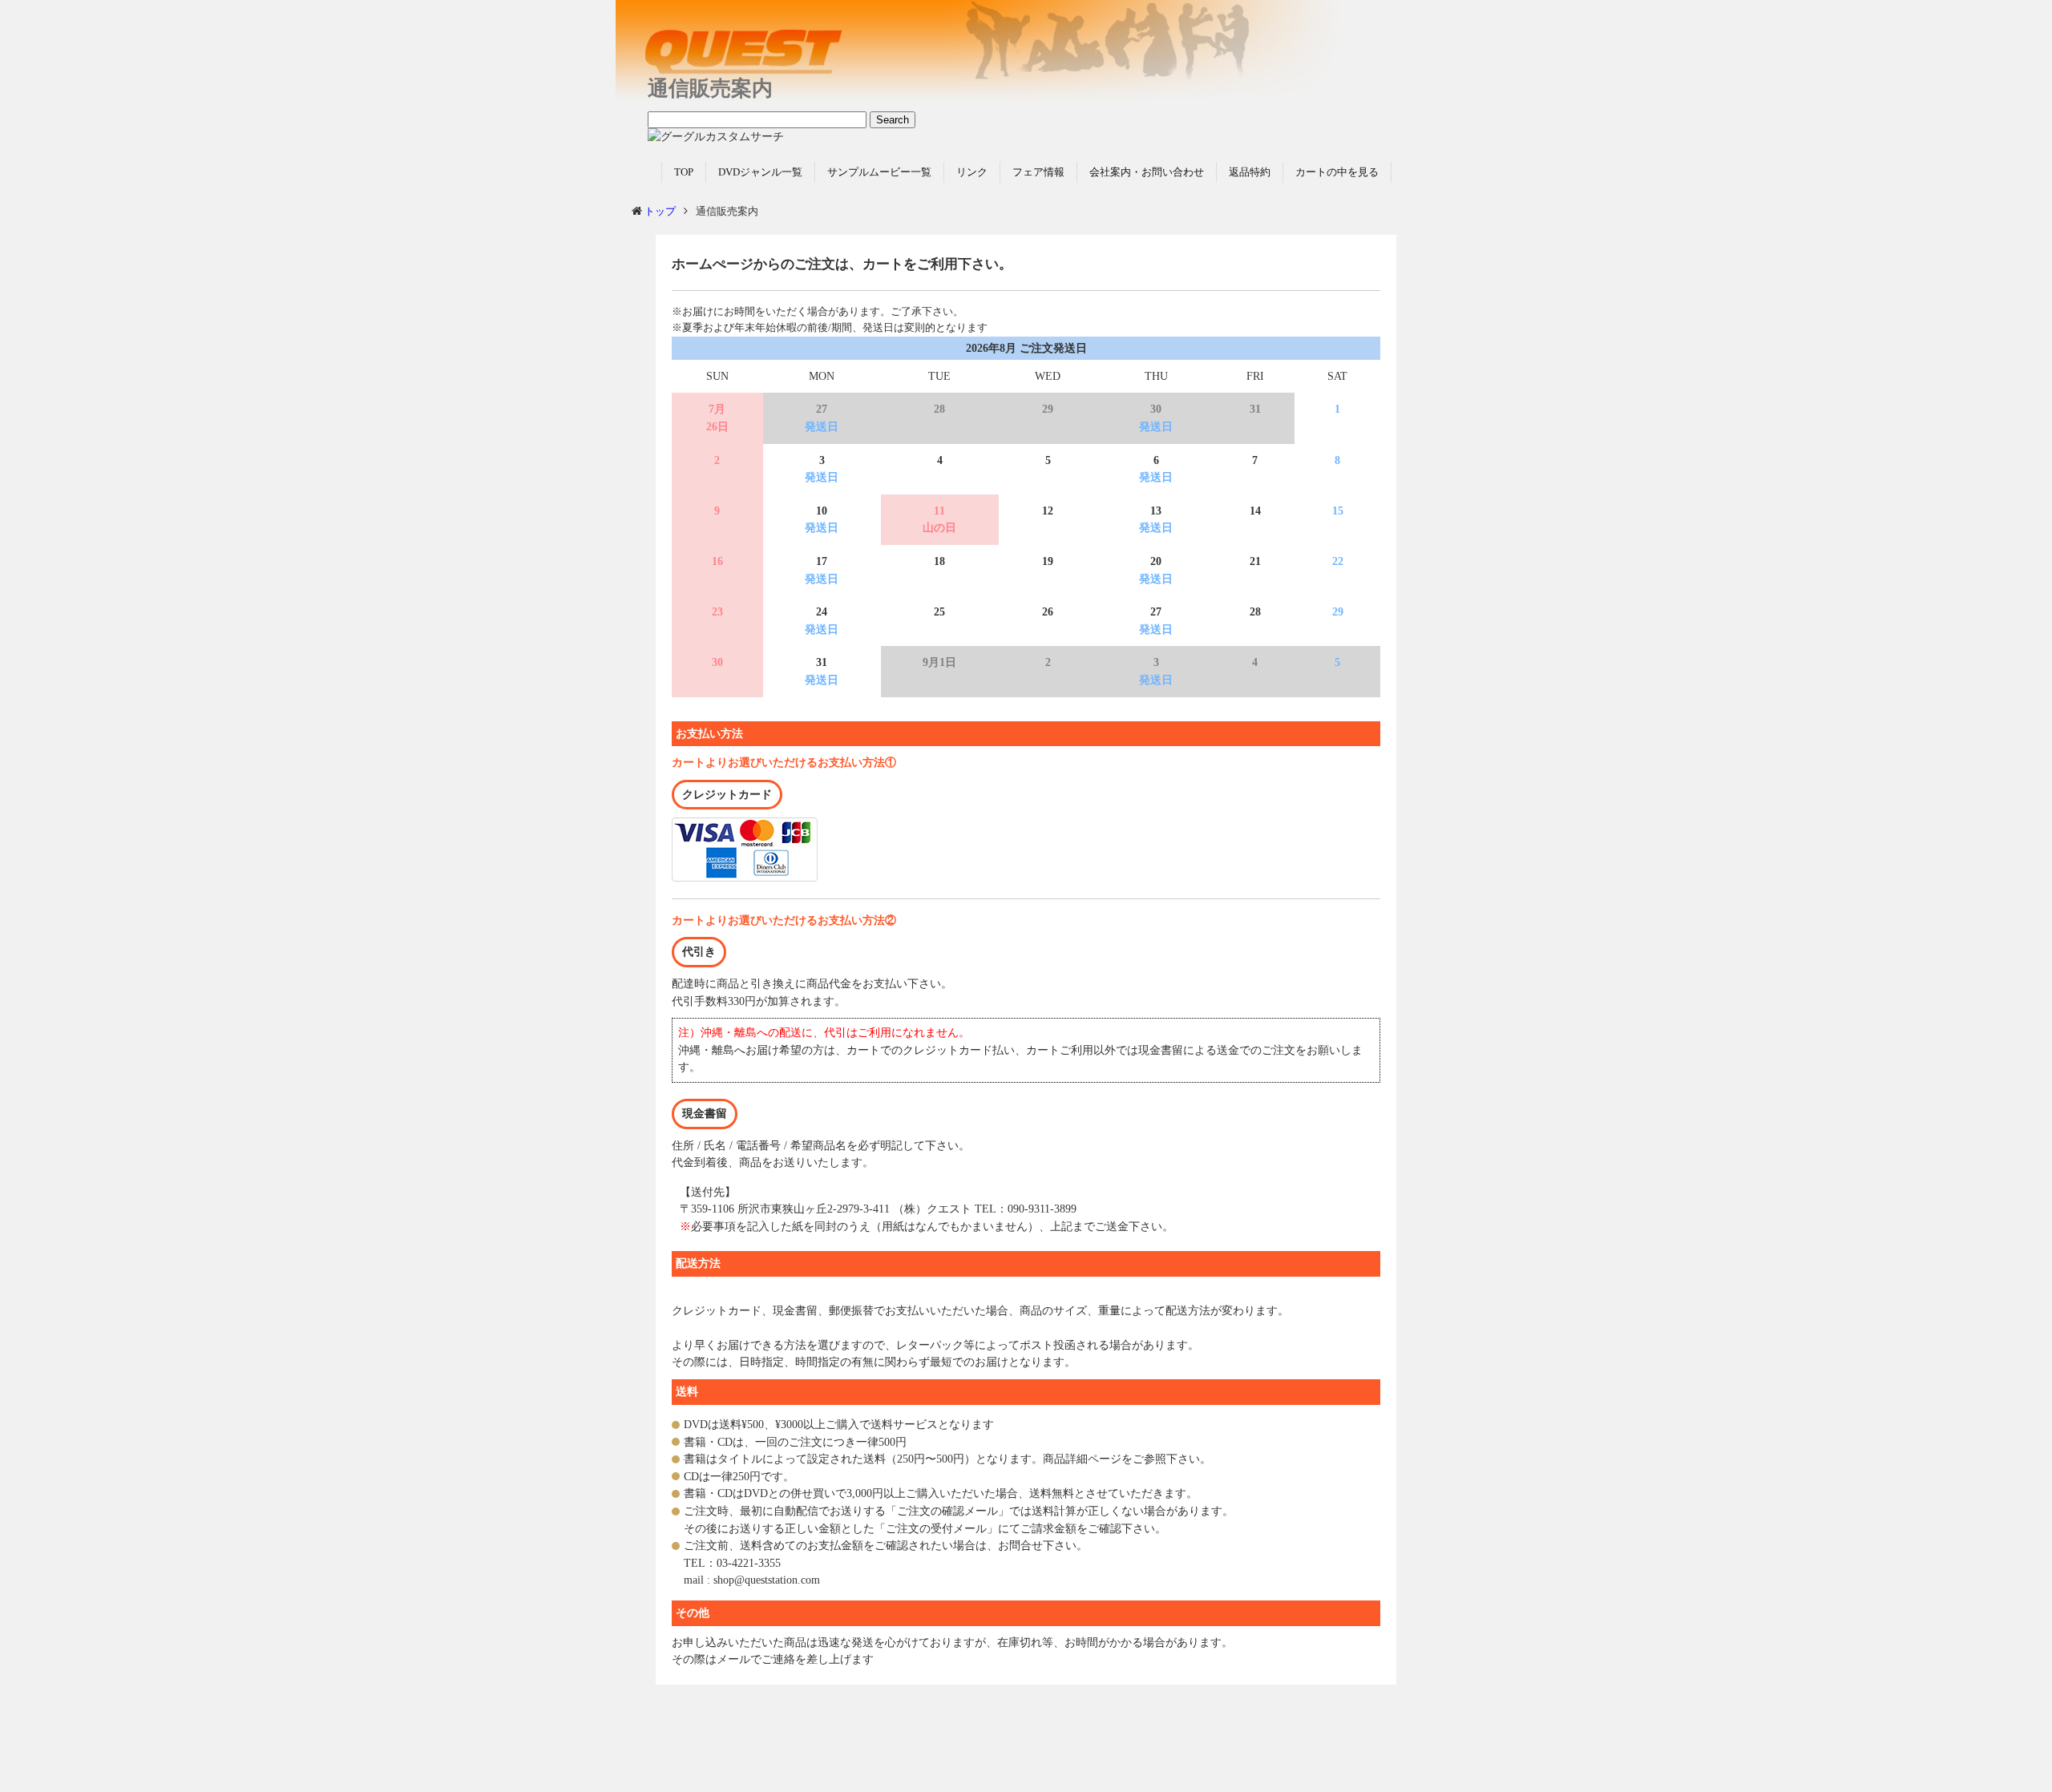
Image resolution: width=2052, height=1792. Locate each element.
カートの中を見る (1337, 172)
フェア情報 (1038, 172)
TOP (684, 172)
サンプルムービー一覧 (879, 172)
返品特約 (1250, 172)
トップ (660, 211)
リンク (972, 172)
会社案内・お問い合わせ (1147, 172)
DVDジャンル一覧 (760, 172)
